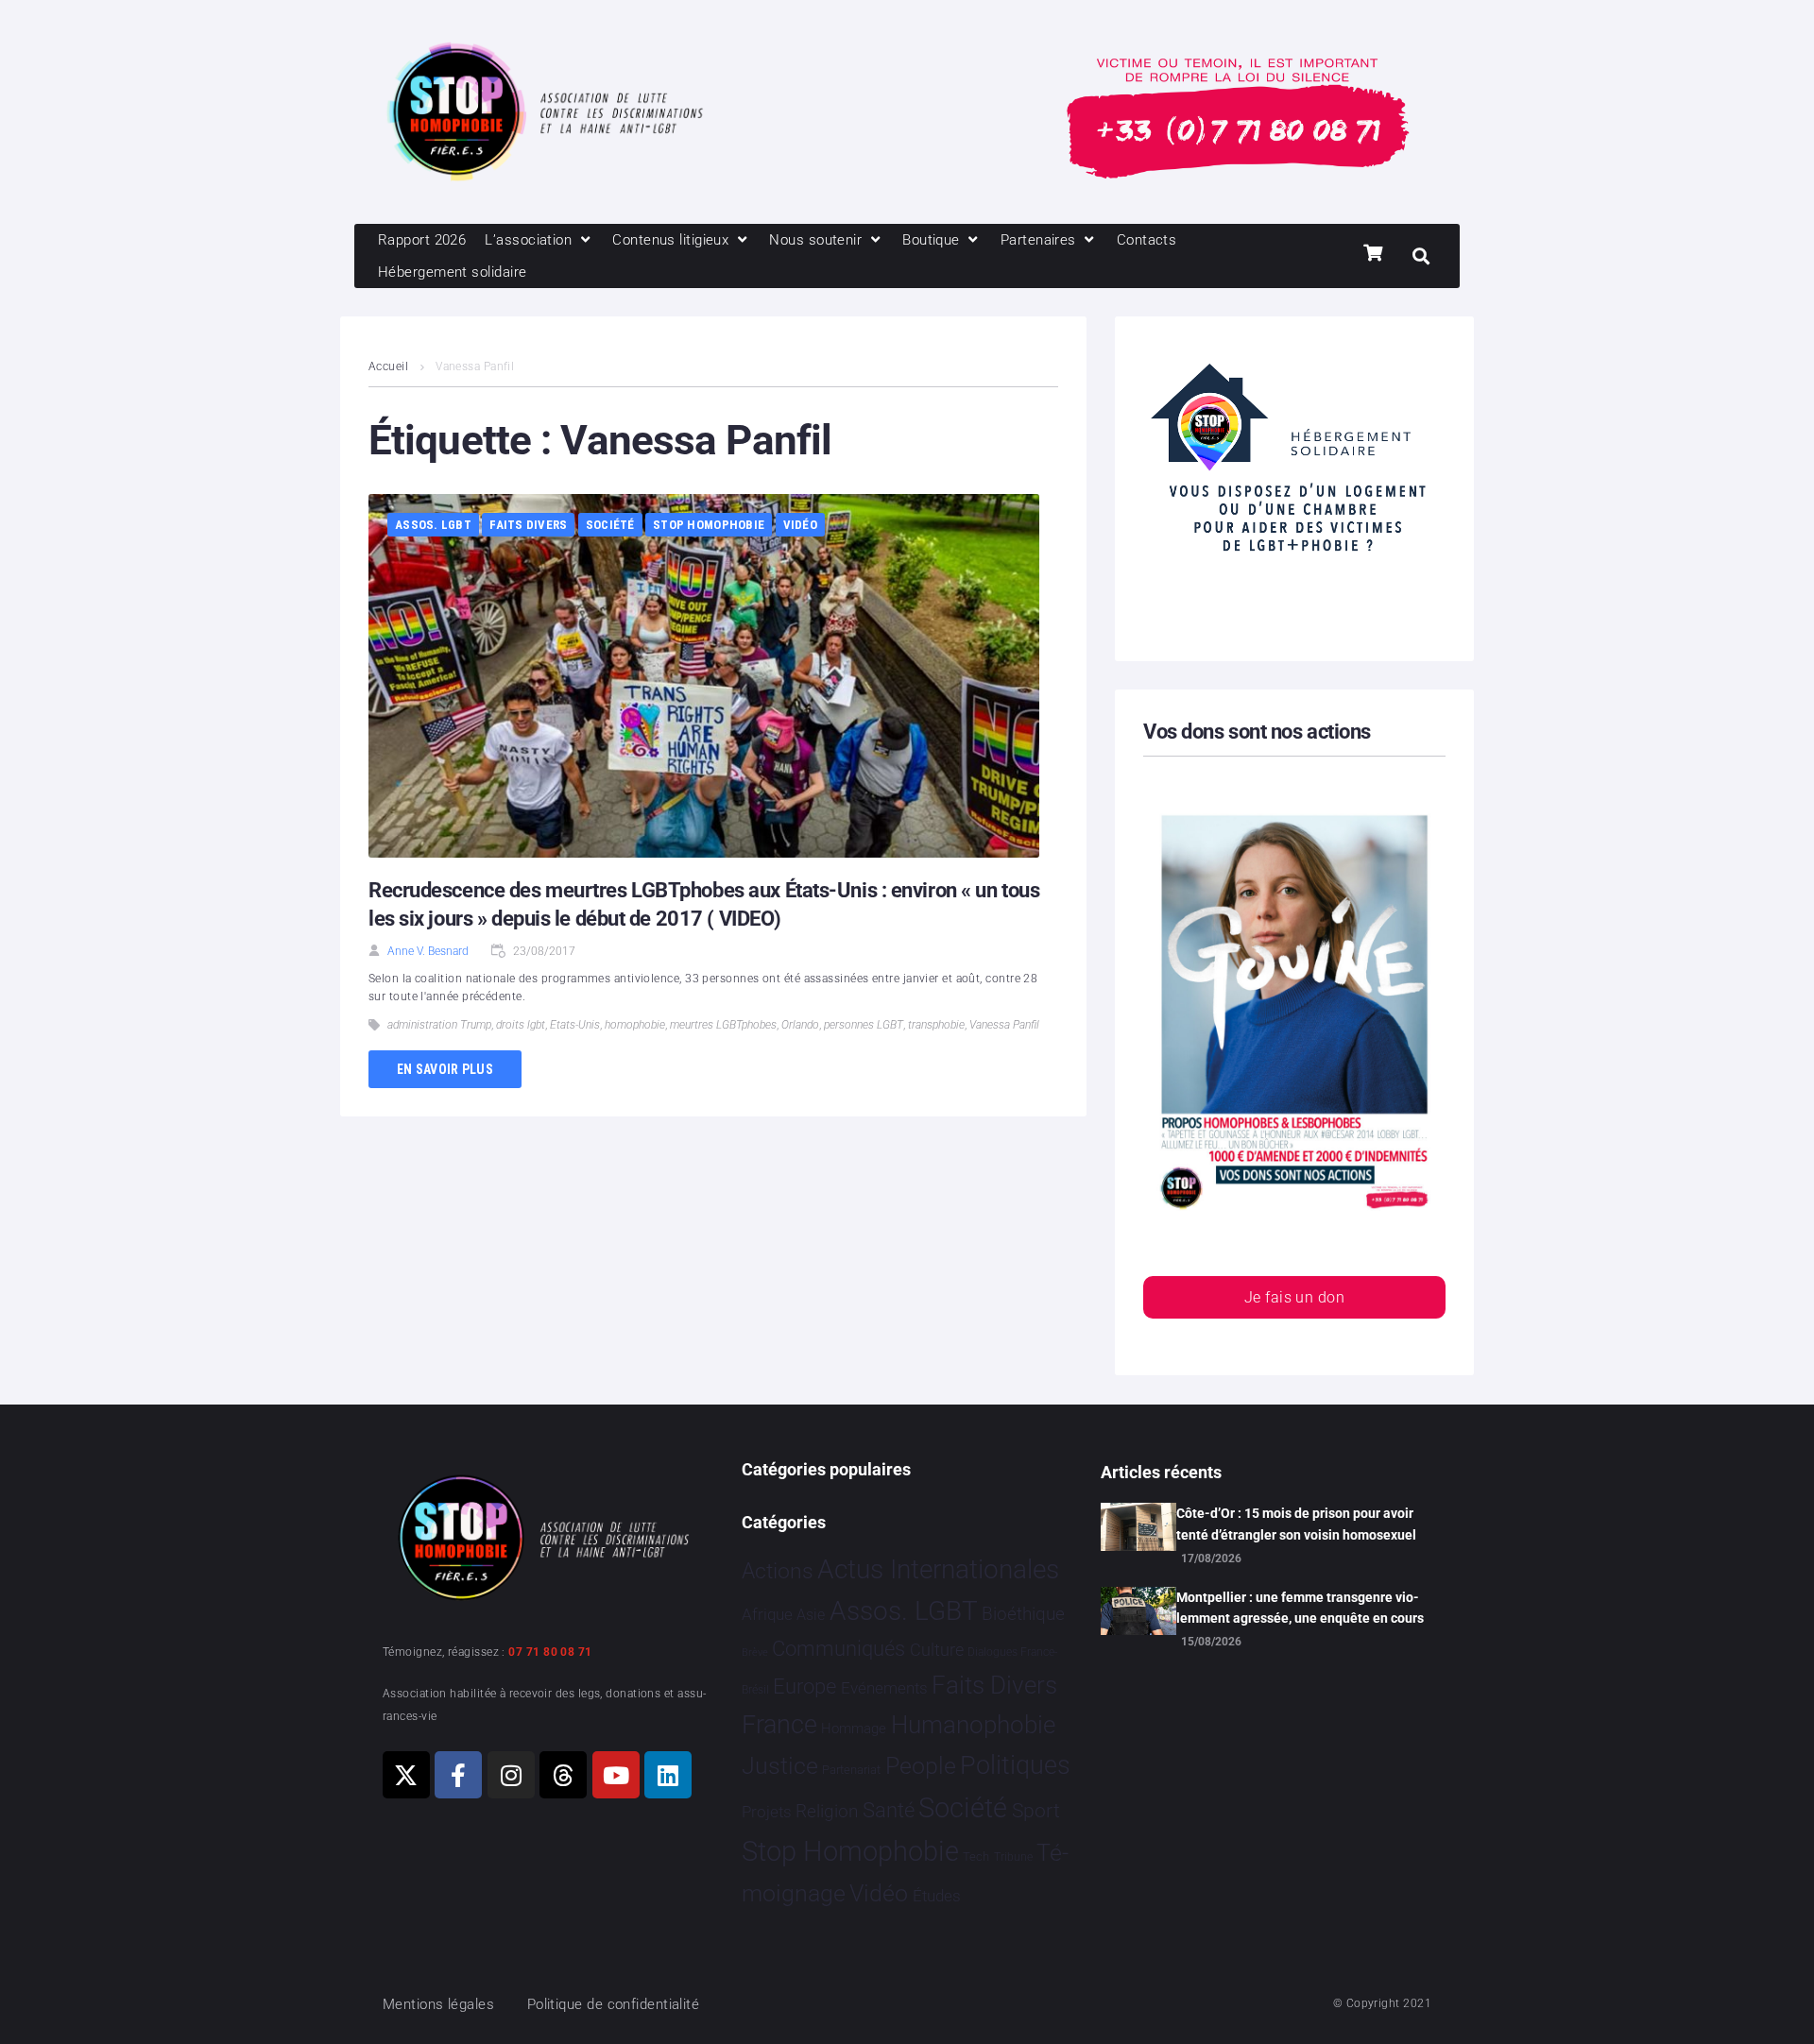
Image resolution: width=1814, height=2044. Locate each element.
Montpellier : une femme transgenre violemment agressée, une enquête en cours (1300, 1608)
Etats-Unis (575, 1025)
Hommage (854, 1729)
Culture (937, 1650)
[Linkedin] (668, 1775)
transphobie (936, 1025)
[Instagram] (511, 1775)
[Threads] (563, 1775)
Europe (804, 1686)
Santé (889, 1810)
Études (937, 1896)
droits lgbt (521, 1025)
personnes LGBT (864, 1025)
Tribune (1013, 1857)
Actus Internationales (938, 1569)
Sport (1036, 1811)
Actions (778, 1571)
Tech (976, 1857)
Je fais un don (1294, 1297)
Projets (767, 1812)
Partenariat (851, 1770)
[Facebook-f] (458, 1775)
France (779, 1725)
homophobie (635, 1025)
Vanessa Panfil (1004, 1025)
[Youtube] (616, 1775)
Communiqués (839, 1649)
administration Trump (439, 1025)
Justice (780, 1766)
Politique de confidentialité (614, 2004)
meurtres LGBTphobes (723, 1025)
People (921, 1766)
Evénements (884, 1688)
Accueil (388, 366)
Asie (811, 1615)
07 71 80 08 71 (550, 1652)
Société (610, 525)
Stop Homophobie (709, 525)
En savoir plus (445, 1069)
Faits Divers (528, 525)
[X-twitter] (406, 1775)
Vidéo (800, 525)
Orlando (800, 1025)
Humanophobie (973, 1725)
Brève (755, 1652)
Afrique (767, 1614)
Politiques (1015, 1765)
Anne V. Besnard (428, 951)
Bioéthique (1023, 1614)
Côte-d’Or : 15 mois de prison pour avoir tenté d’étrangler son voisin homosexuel (1296, 1524)
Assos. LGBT (433, 525)
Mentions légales (438, 2004)
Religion (827, 1812)
